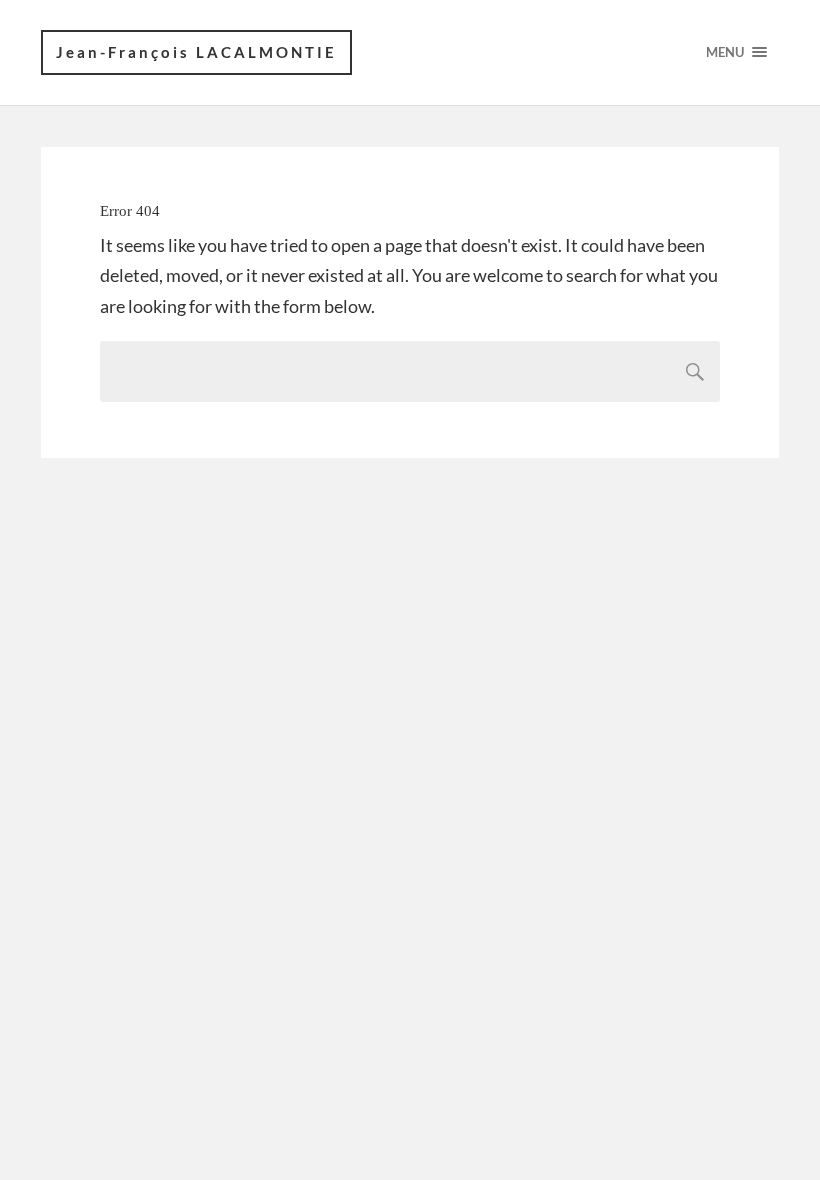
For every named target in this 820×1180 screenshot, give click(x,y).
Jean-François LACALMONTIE (196, 52)
